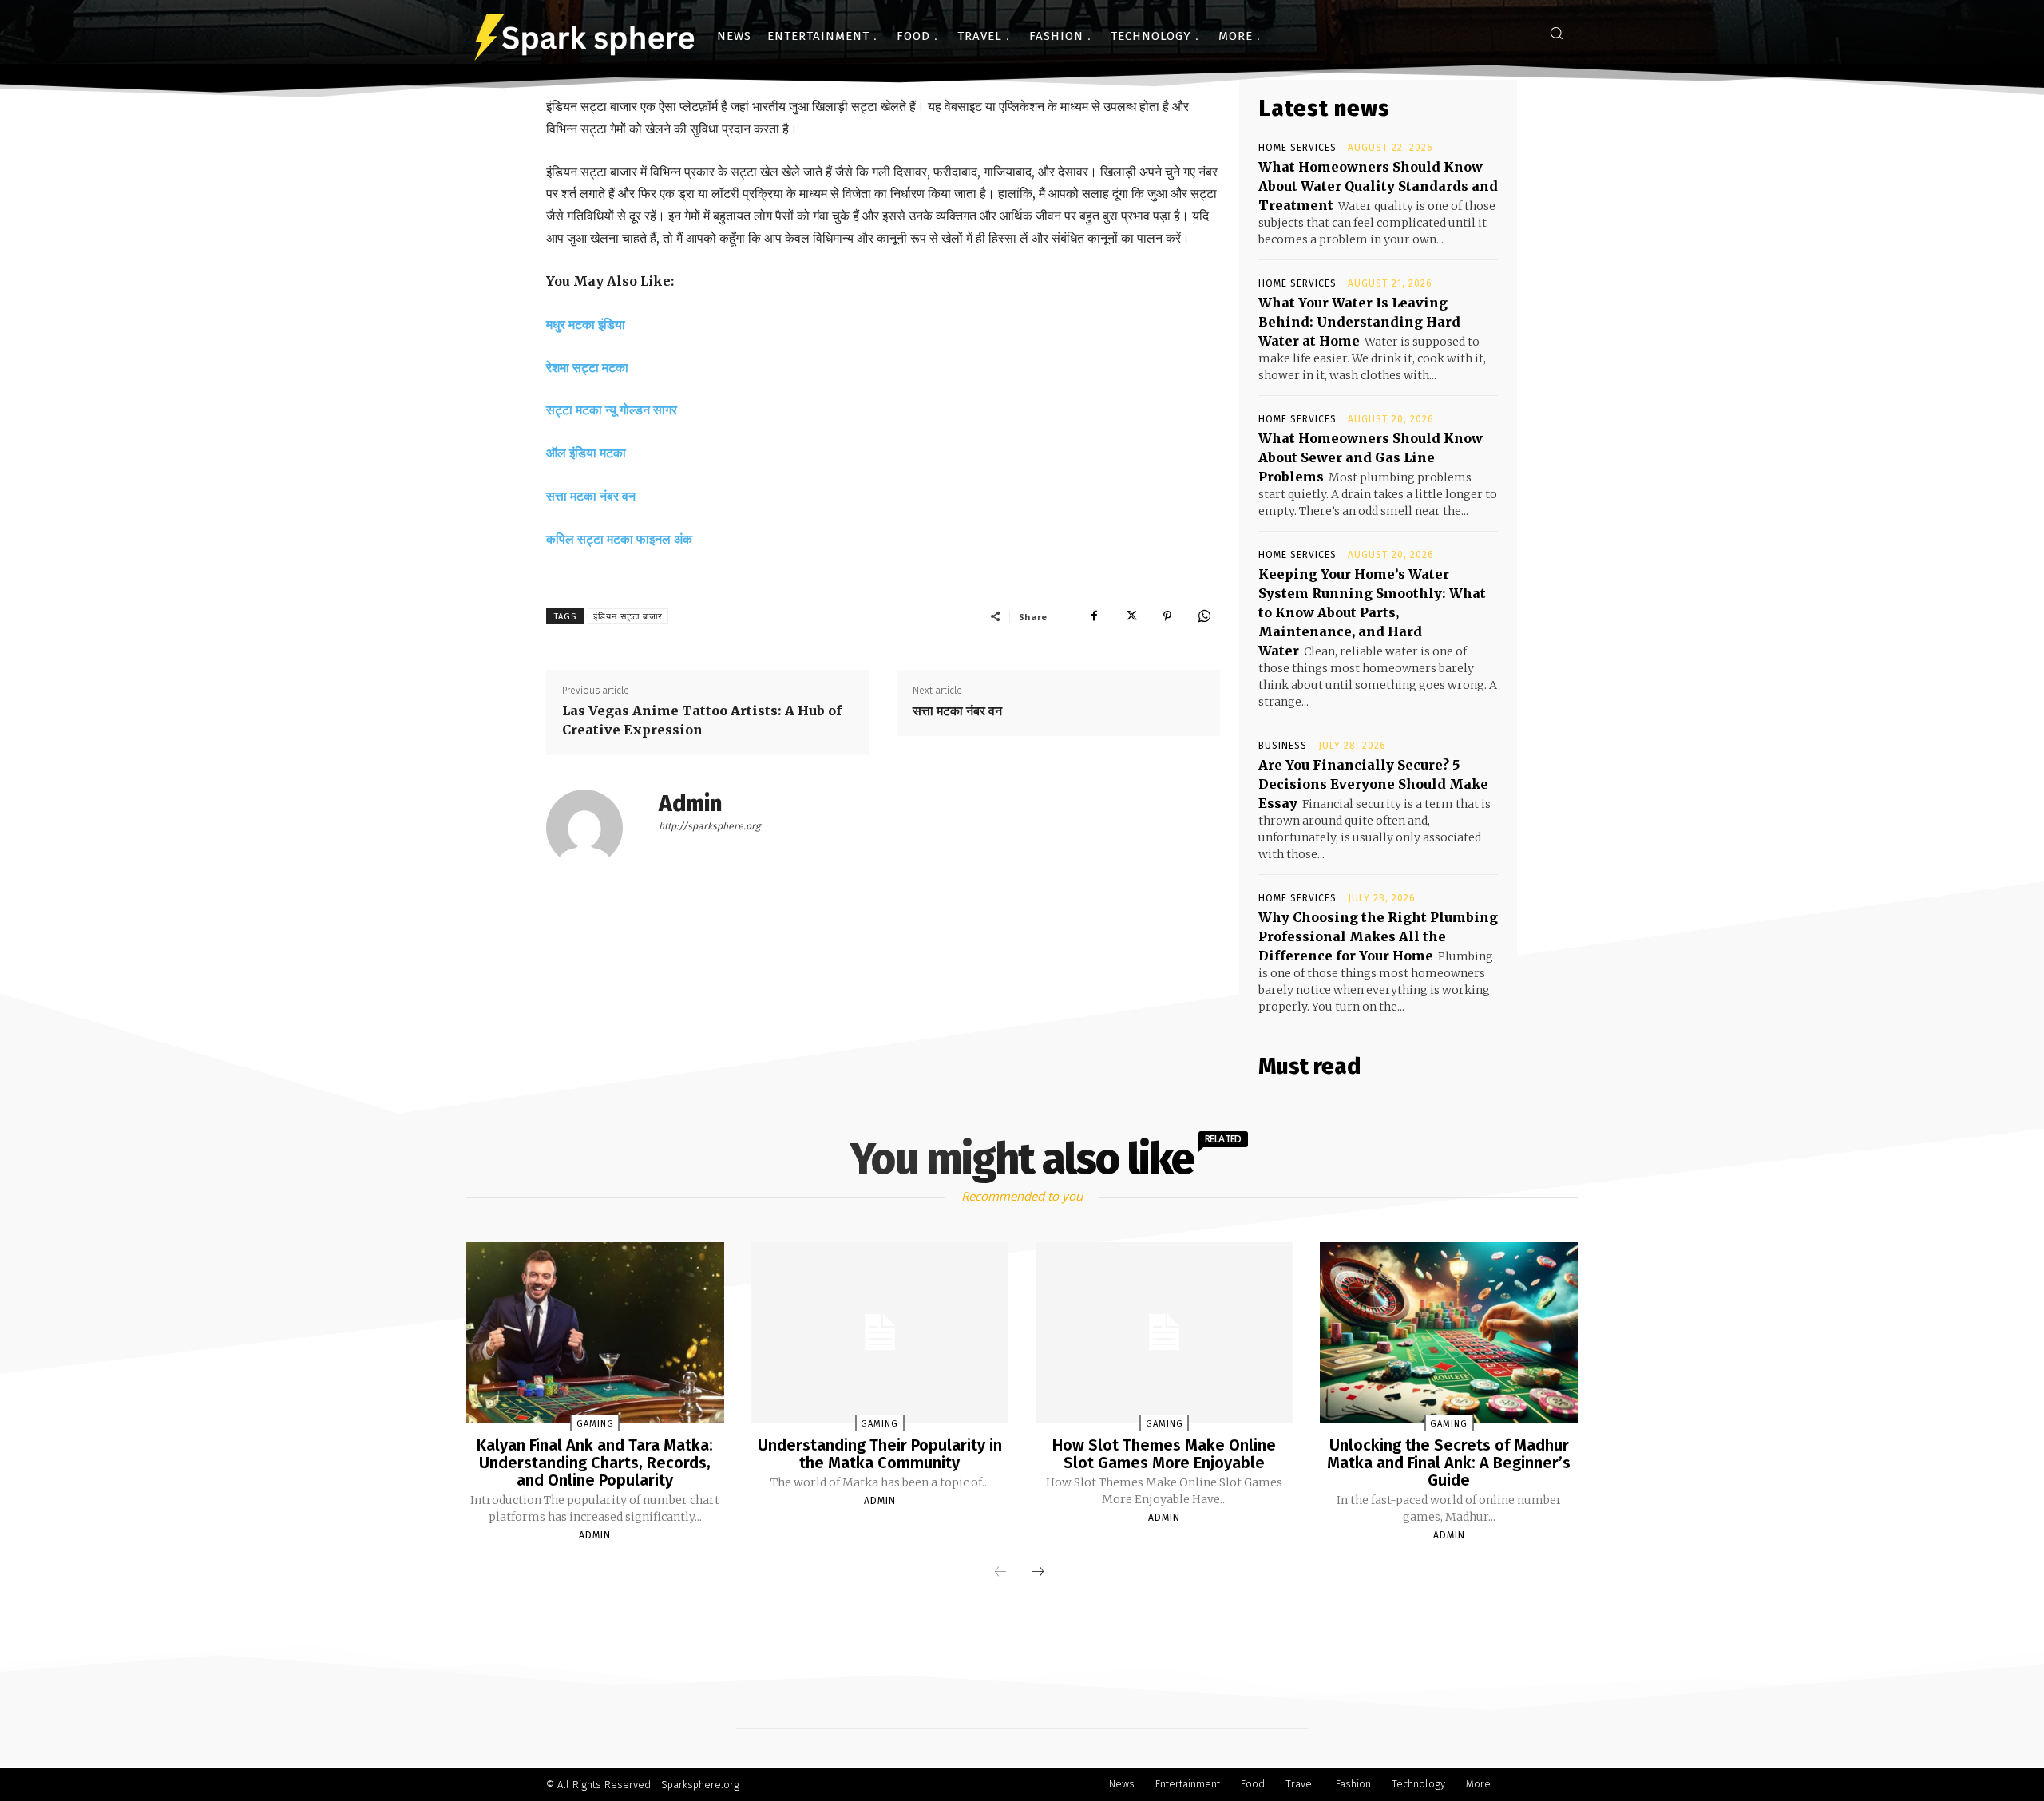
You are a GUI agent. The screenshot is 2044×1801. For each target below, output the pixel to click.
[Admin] (594, 828)
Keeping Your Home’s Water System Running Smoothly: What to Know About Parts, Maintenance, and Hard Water (1372, 612)
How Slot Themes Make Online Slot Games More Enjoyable (1164, 1454)
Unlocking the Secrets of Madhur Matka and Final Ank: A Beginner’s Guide (1449, 1463)
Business (1283, 746)
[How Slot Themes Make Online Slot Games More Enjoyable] (1164, 1332)
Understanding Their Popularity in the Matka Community (880, 1454)
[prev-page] (1000, 1573)
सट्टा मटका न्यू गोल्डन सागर (612, 410)
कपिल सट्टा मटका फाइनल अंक (619, 539)
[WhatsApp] (1204, 616)
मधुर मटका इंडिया (586, 324)
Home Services (1297, 148)
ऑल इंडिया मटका (586, 453)
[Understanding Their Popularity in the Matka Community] (880, 1332)
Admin (690, 804)
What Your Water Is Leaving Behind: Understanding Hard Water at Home (1359, 322)
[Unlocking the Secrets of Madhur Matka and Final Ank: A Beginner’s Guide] (1448, 1332)
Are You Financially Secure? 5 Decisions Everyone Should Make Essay (1373, 784)
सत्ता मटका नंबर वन (591, 496)
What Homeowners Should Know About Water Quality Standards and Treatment (1378, 186)
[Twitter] (1131, 616)
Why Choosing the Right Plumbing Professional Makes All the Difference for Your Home (1378, 936)
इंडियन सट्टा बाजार (628, 617)
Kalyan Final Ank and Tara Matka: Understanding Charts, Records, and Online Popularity (595, 1463)
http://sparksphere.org (709, 826)
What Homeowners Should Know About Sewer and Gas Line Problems (1371, 457)
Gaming (595, 1424)
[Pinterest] (1167, 616)
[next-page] (1038, 1573)
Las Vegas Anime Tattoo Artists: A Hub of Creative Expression (702, 720)
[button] (1556, 33)
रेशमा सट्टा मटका (587, 367)
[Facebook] (1094, 616)
